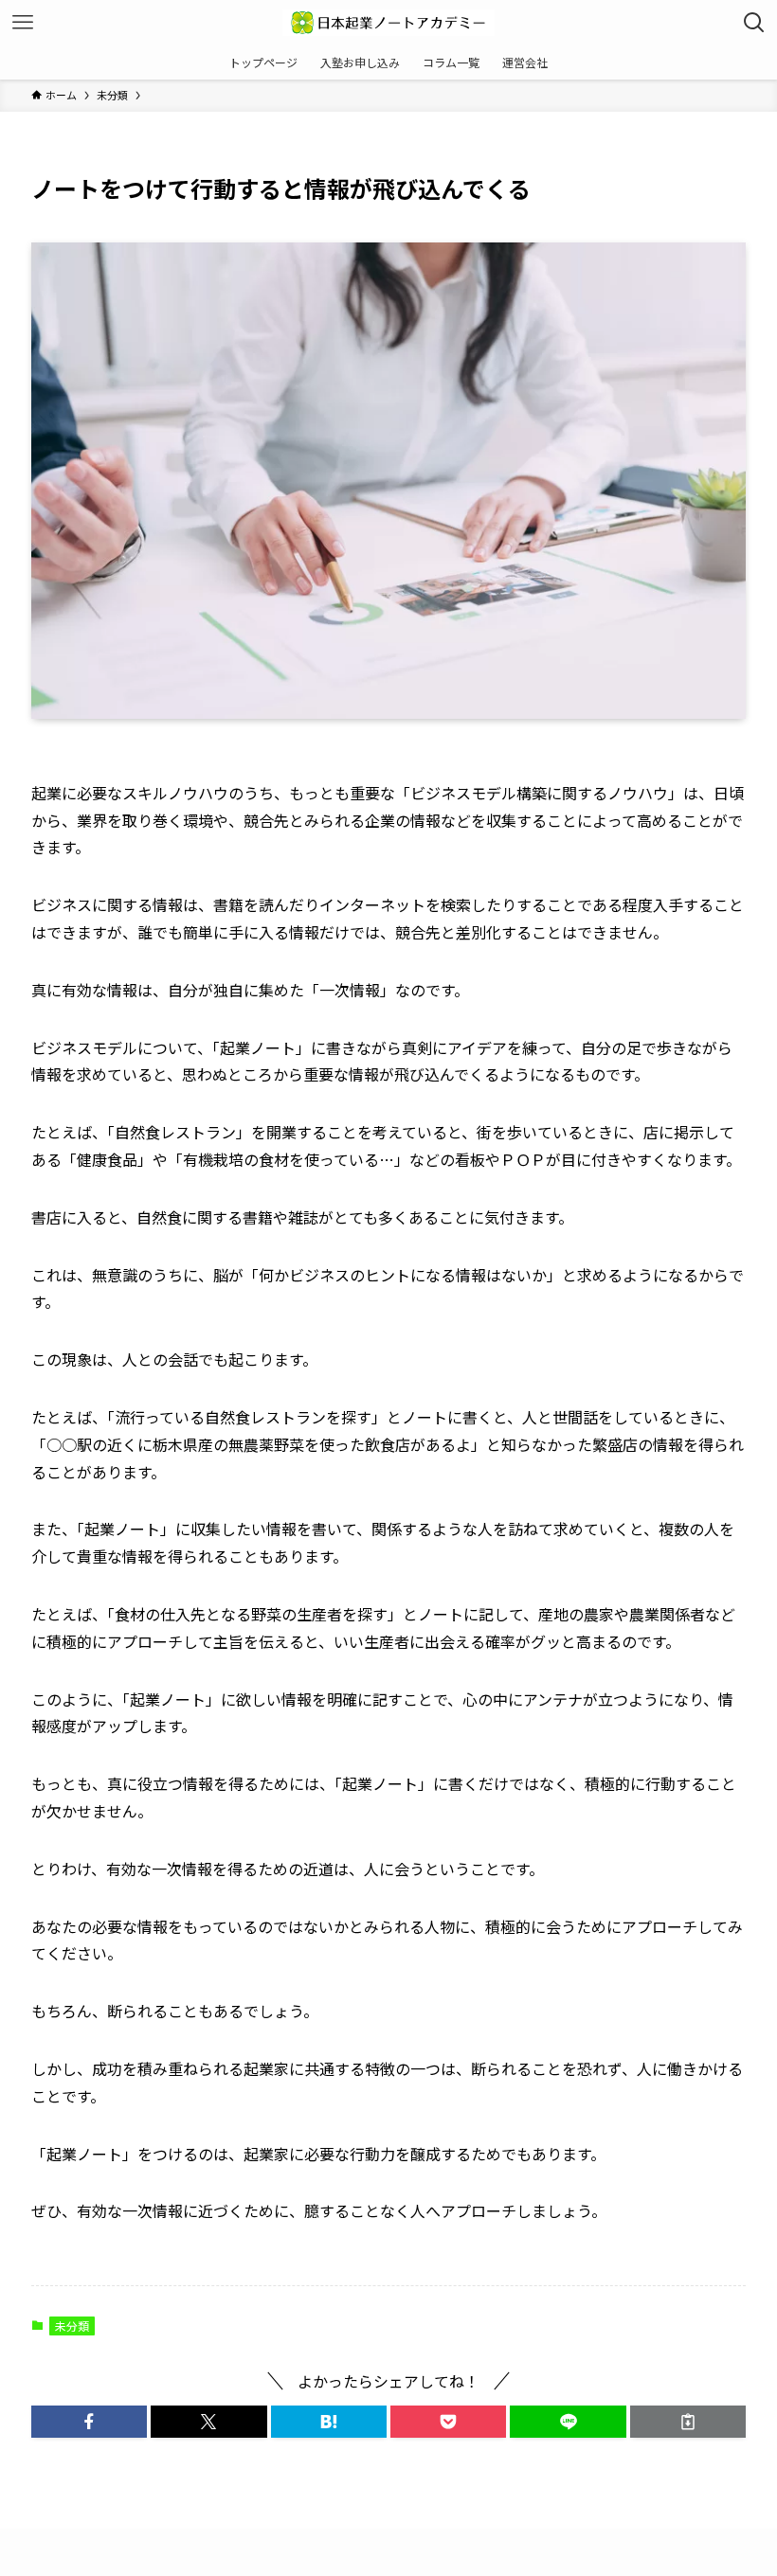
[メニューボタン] (23, 23)
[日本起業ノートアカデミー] (388, 23)
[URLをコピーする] (688, 2422)
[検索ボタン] (754, 23)
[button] (89, 2422)
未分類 (72, 2326)
